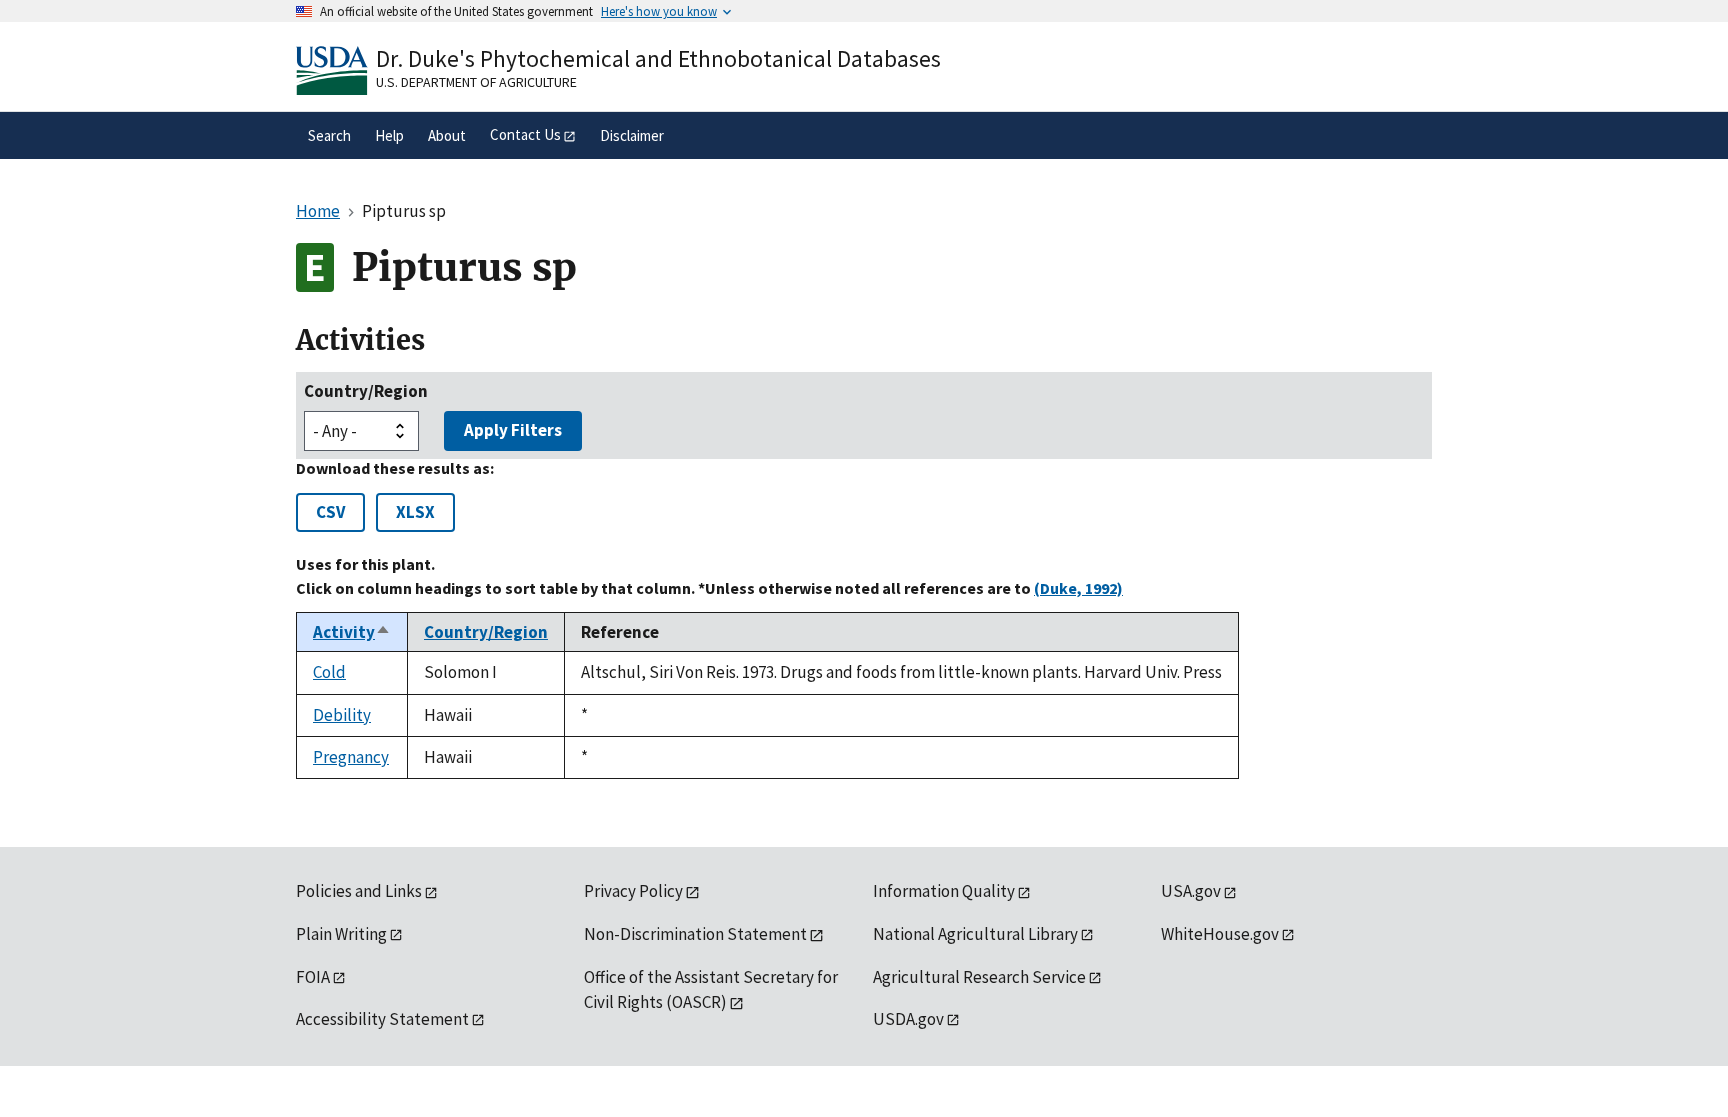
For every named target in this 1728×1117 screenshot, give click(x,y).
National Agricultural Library (975, 934)
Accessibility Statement (382, 1019)
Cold (329, 672)
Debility (342, 715)
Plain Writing (341, 934)
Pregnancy (351, 757)
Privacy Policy (633, 891)
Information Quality (944, 891)
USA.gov (1191, 891)
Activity (352, 632)
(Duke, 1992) (1078, 588)
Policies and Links (359, 891)
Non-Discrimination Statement (695, 934)
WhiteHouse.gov (1220, 934)
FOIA (313, 977)
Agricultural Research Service (979, 977)
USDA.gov (908, 1019)
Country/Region (366, 391)
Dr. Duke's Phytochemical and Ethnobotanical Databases (658, 58)
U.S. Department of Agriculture (476, 82)
